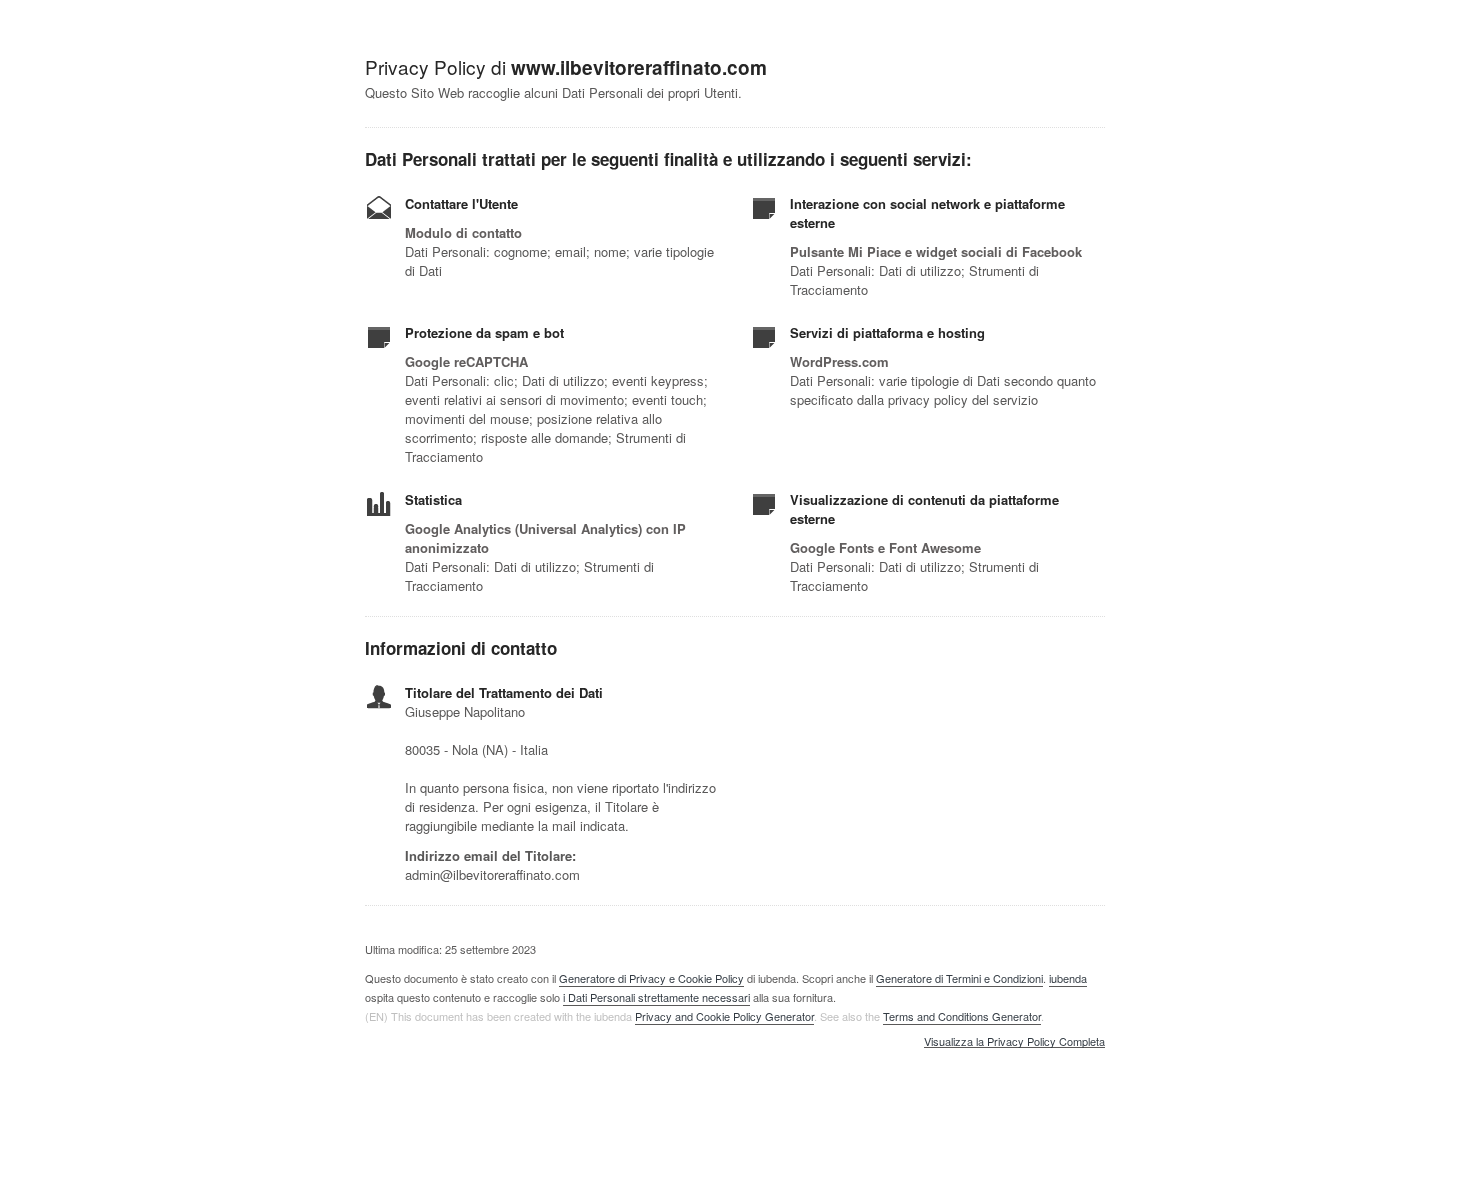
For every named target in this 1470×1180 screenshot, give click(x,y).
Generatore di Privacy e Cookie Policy (651, 978)
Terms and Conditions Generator (962, 1016)
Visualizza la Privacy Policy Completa (1014, 1042)
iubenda (1068, 978)
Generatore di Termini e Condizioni (959, 978)
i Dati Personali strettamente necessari (656, 997)
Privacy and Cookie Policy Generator (724, 1016)
